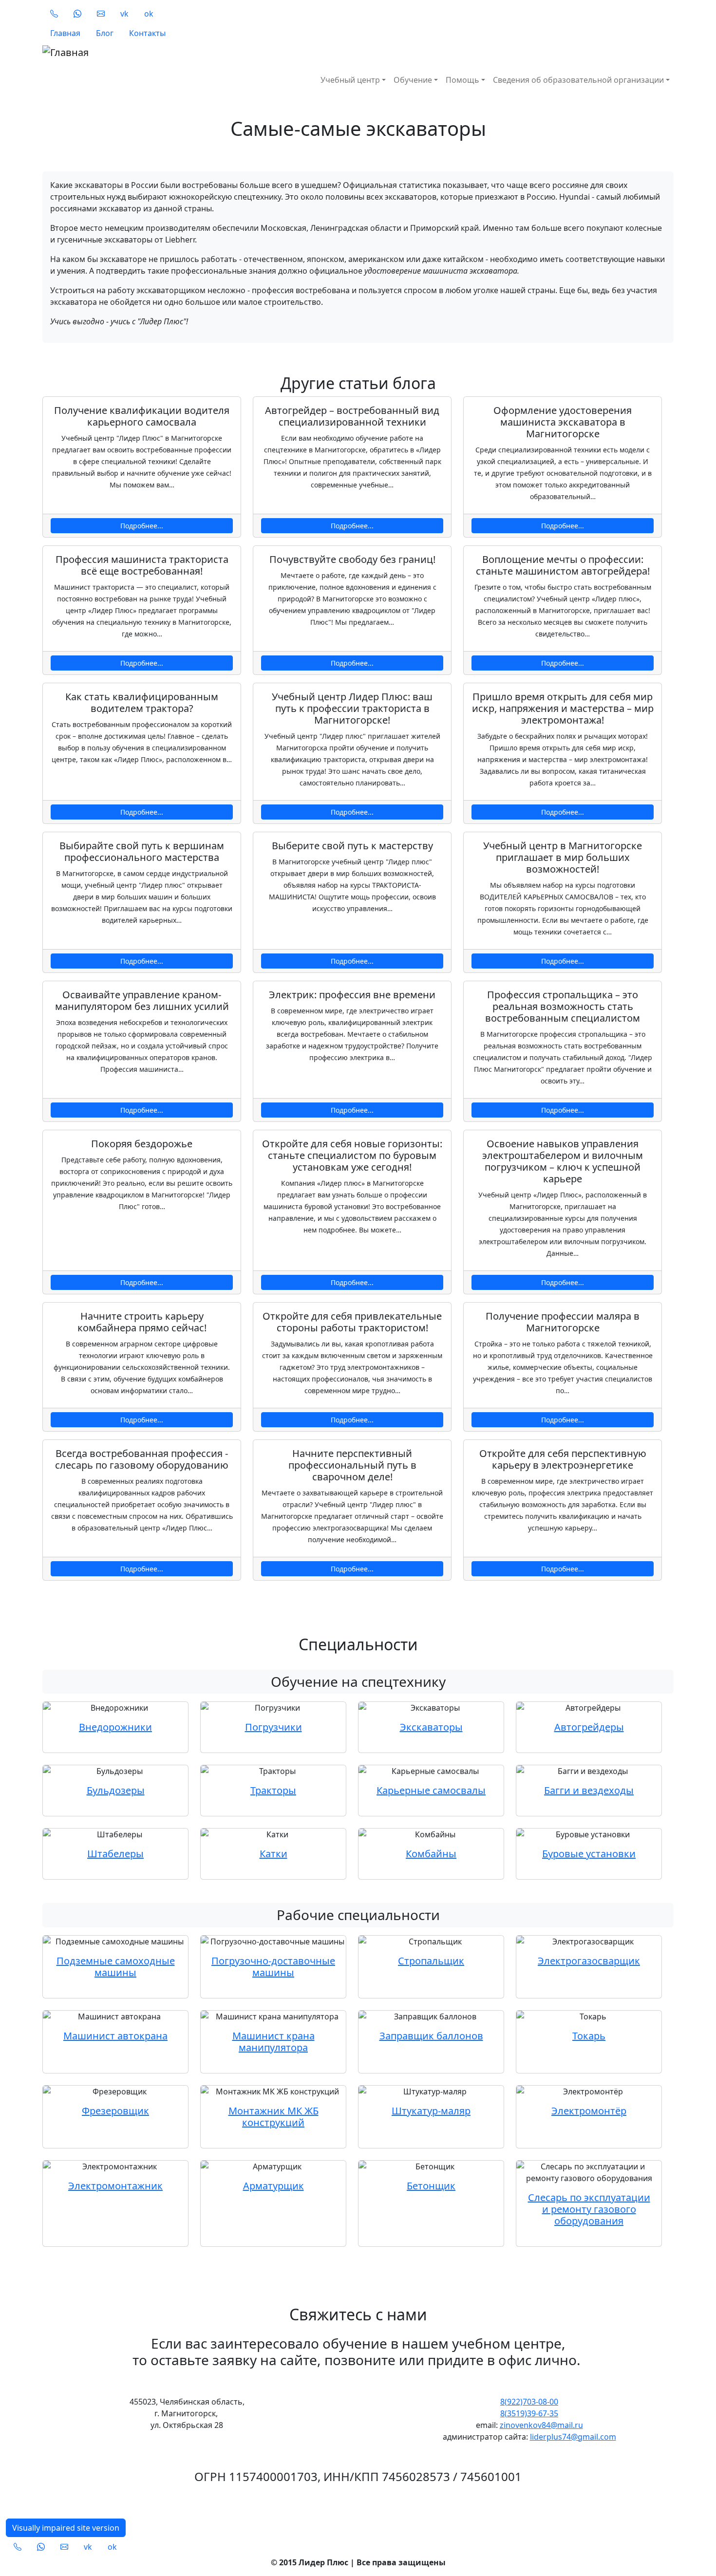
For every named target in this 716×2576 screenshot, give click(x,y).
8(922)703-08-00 (529, 2402)
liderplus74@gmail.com (573, 2437)
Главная (65, 33)
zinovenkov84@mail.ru (541, 2425)
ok (149, 14)
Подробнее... (142, 526)
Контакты (147, 33)
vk (124, 14)
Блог (105, 33)
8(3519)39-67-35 (529, 2413)
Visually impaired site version (66, 2528)
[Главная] (206, 53)
